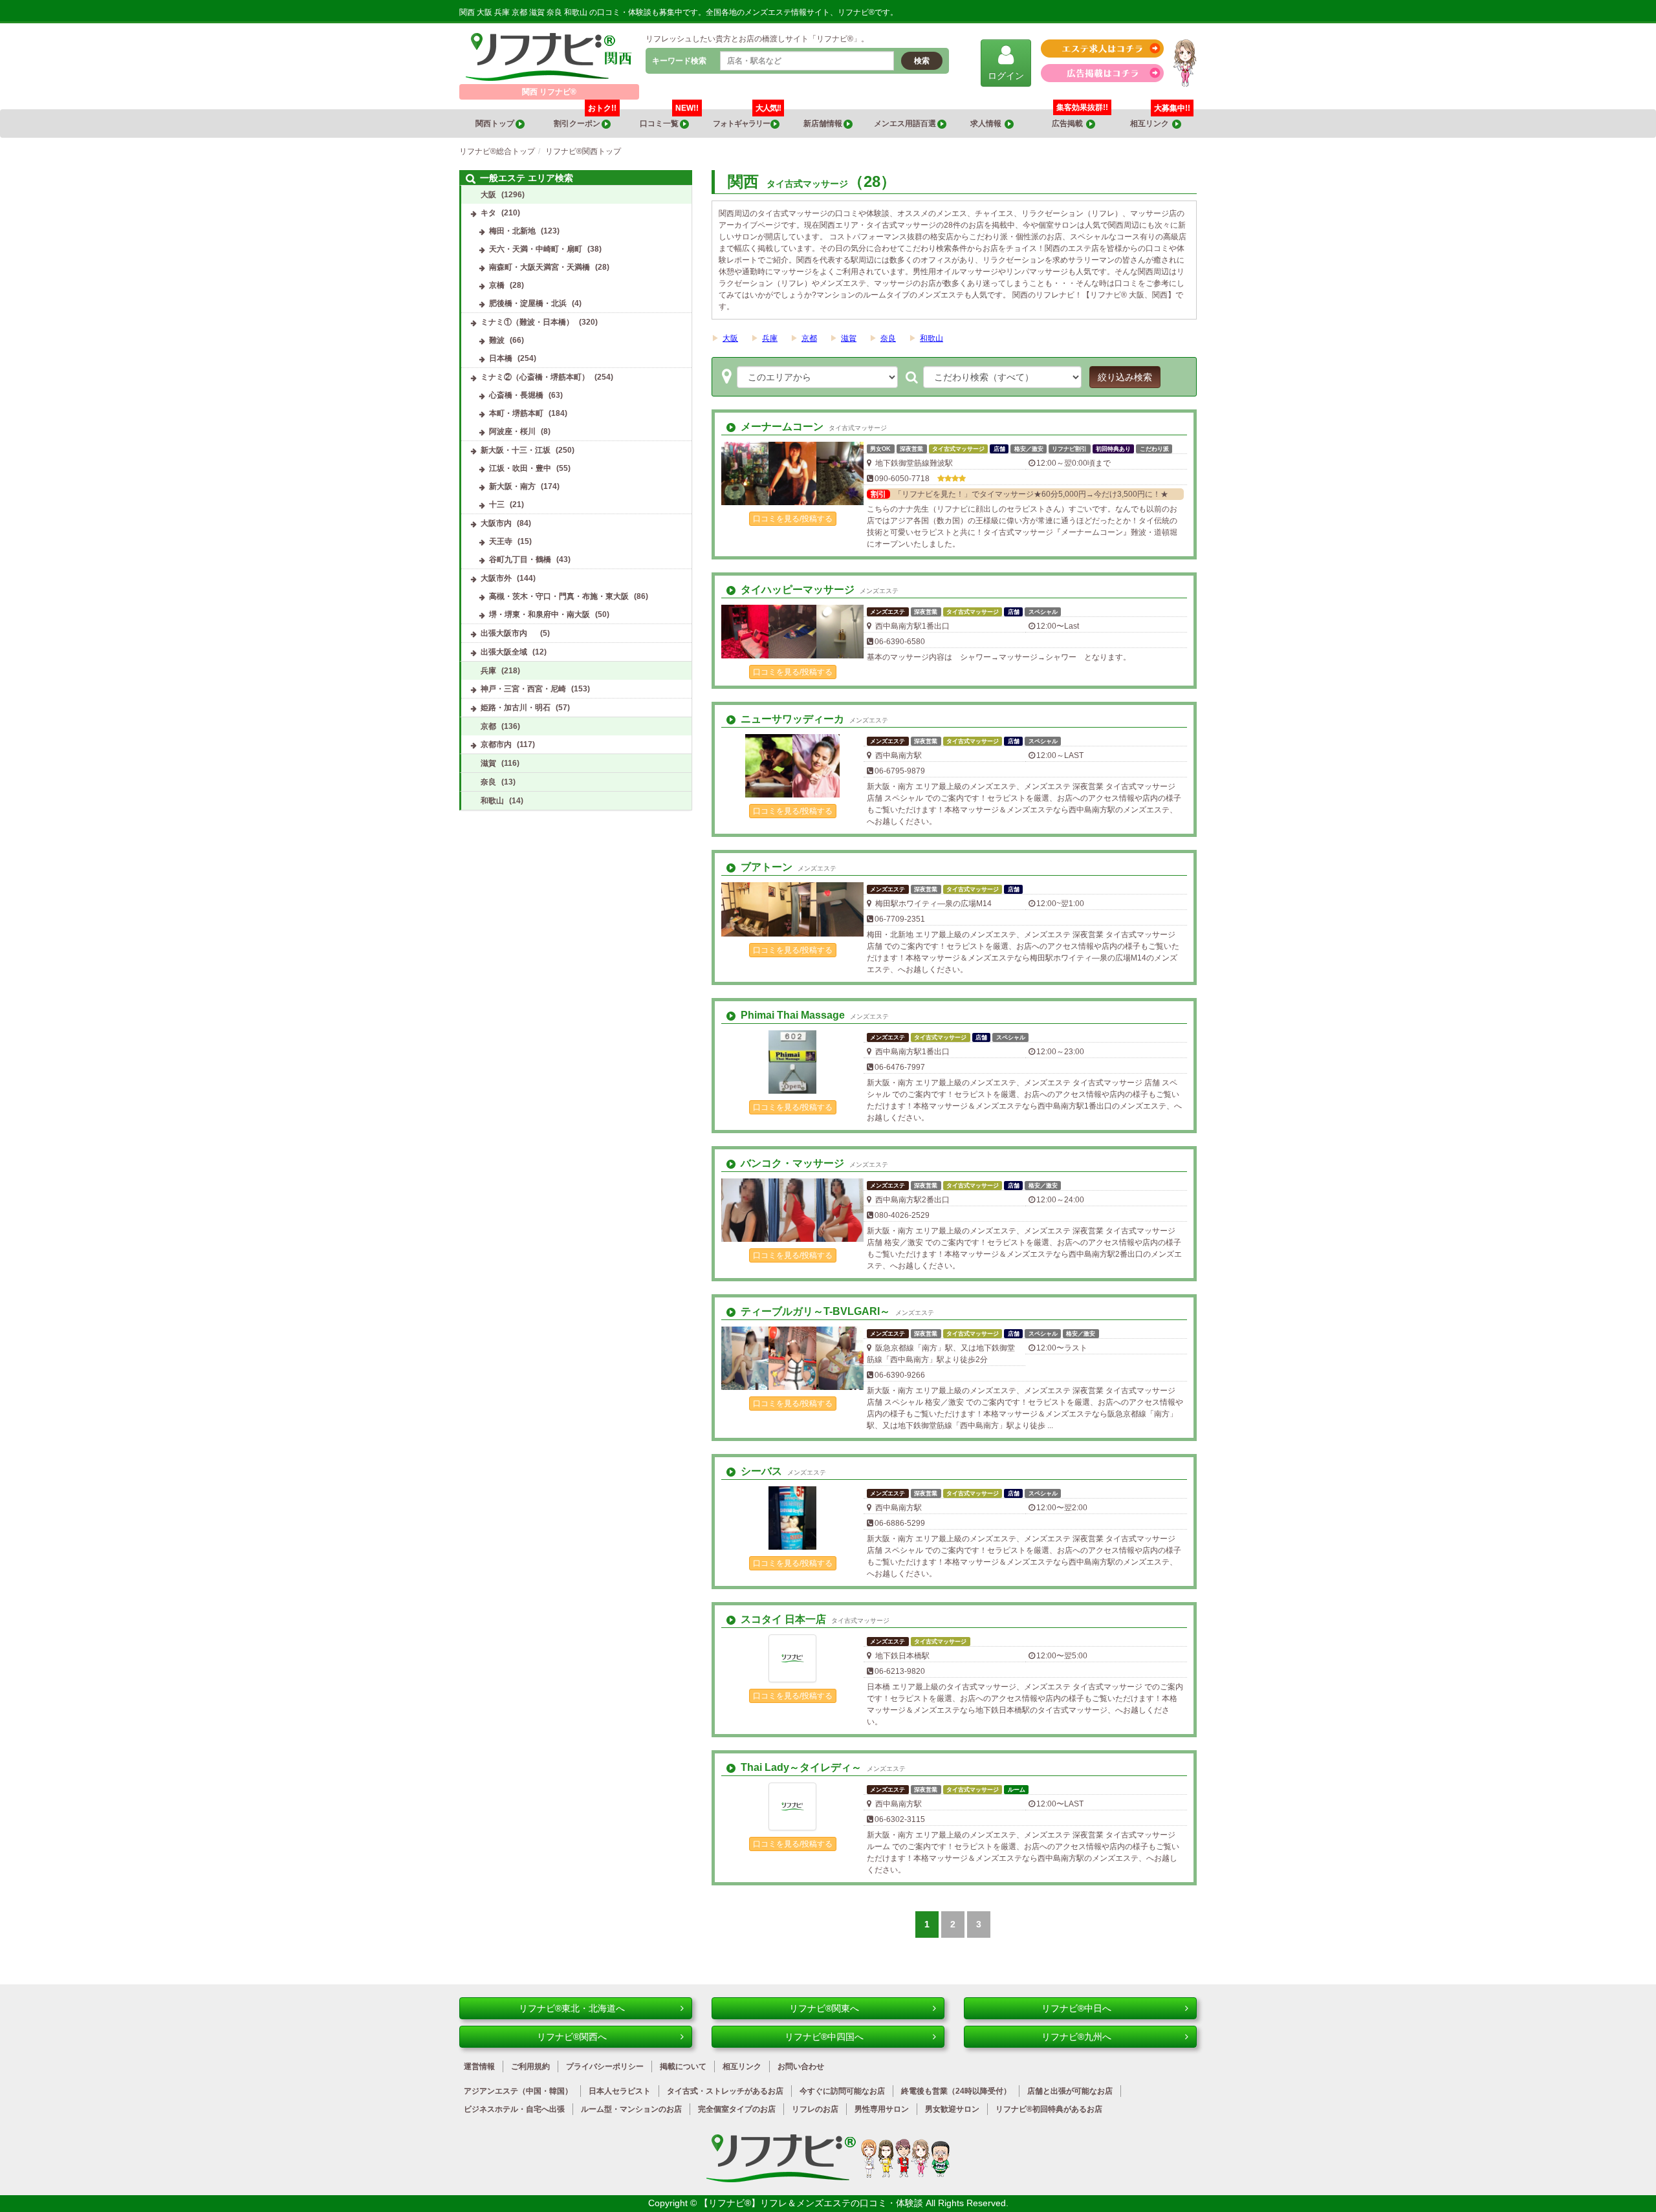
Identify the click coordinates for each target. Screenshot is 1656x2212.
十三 (497, 504)
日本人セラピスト (620, 2091)
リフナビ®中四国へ (824, 2037)
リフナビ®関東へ (824, 2008)
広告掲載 (1069, 124)
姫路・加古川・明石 (516, 708)
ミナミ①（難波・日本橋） (527, 322)
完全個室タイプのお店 (737, 2109)
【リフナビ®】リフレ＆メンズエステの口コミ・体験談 (812, 2203)
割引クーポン (585, 119)
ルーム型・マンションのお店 (631, 2109)
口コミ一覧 (669, 119)
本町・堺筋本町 (516, 413)
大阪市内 (496, 523)
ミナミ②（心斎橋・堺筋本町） (535, 377)
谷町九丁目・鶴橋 (520, 559)
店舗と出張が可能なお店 (1070, 2091)
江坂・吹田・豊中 (520, 468)
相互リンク (1160, 119)
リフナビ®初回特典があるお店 (1049, 2109)
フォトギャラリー (747, 119)
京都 (809, 338)
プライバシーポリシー (605, 2066)
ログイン (1006, 76)
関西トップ (496, 124)
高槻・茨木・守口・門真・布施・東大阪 (559, 596)
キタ (488, 213)
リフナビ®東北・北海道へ (572, 2008)
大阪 (730, 338)
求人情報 (987, 124)
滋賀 (849, 338)
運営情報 (479, 2066)
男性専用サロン (882, 2109)
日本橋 (501, 358)
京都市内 (496, 744)
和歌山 (931, 338)
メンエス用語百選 (906, 124)
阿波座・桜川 (512, 431)
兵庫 (770, 338)
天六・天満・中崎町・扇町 (536, 249)
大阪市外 (496, 578)
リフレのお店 (815, 2109)
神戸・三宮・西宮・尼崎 (523, 689)
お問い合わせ (801, 2066)
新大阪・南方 (512, 486)
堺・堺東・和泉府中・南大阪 (539, 614)
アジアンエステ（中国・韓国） (518, 2091)
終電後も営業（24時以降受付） (956, 2091)
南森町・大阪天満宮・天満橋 (539, 267)
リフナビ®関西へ (572, 2037)
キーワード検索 (679, 61)
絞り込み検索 (1125, 377)
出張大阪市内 (508, 633)
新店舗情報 (823, 124)
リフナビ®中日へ (1076, 2008)
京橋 (497, 285)
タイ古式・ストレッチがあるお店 (725, 2091)
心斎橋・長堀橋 (516, 395)
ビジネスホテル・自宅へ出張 (514, 2109)
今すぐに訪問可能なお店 (842, 2091)
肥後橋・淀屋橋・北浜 (528, 303)
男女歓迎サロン (952, 2109)
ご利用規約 (530, 2066)
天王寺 (501, 541)
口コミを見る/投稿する (793, 519)
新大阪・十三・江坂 (516, 450)
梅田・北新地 (512, 231)
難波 (497, 340)
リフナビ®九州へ (1076, 2037)
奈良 (888, 338)
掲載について (683, 2066)
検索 (922, 61)
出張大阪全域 (504, 652)
